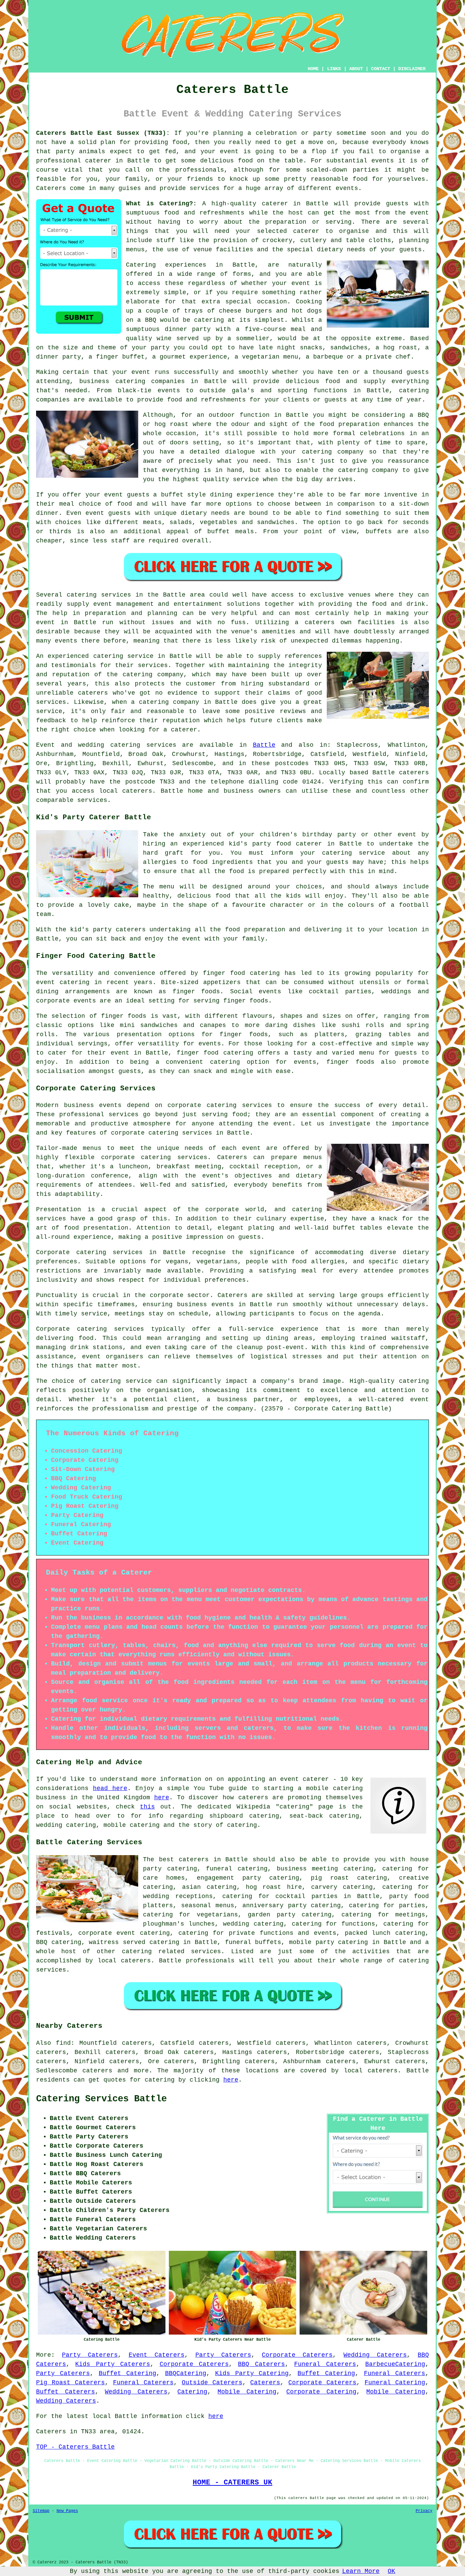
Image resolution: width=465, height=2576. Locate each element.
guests (397, 204)
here (162, 1798)
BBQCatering (186, 2373)
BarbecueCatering (395, 2364)
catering (137, 1951)
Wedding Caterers (375, 2355)
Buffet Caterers (66, 2392)
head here (110, 1788)
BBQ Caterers (261, 2364)
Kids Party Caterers (113, 2364)
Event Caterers (157, 2355)
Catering (192, 2392)
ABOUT (356, 69)
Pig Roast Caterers (70, 2383)
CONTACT (381, 69)
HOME (313, 69)
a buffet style (180, 495)
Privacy (424, 2511)
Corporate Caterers (297, 2355)
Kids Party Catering (252, 2373)
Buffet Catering (127, 2373)
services (161, 745)
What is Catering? (159, 204)
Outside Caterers (212, 2383)
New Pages (67, 2511)
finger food (224, 973)
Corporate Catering (321, 2392)
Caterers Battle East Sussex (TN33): (103, 133)
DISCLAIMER (412, 69)
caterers (93, 693)
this (147, 1807)
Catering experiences (166, 265)
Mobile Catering (247, 2392)
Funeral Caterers (325, 2364)
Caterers (51, 188)
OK (391, 2571)
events (347, 188)
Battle (264, 745)
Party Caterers (90, 2355)
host (296, 213)
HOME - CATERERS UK (233, 2482)
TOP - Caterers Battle (75, 2447)
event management (124, 604)
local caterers (124, 1961)
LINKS (334, 69)
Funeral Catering (395, 2383)
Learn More (361, 2571)
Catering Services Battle (101, 2099)
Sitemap (41, 2511)
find (63, 2043)
